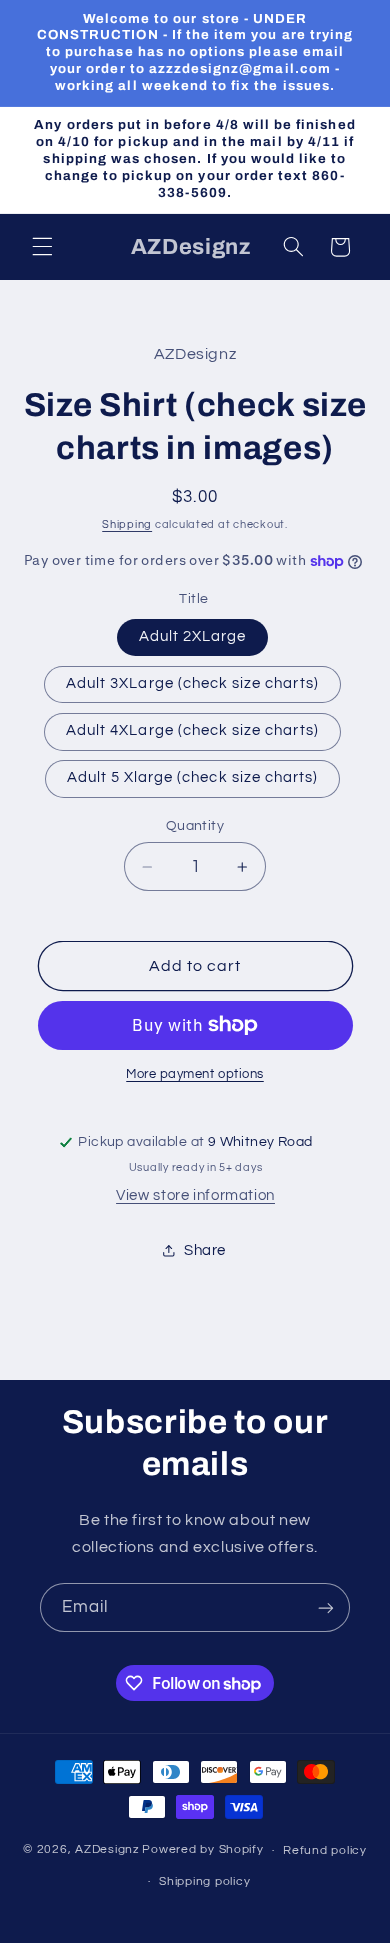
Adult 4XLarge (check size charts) (192, 730)
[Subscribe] (326, 1607)
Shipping (127, 524)
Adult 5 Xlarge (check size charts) (193, 777)
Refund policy (325, 1850)
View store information (195, 1195)
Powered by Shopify (202, 1850)
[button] (42, 247)
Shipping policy (204, 1881)
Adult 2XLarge (193, 636)
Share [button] (205, 1250)
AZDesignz (107, 1850)
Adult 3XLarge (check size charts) (192, 683)
